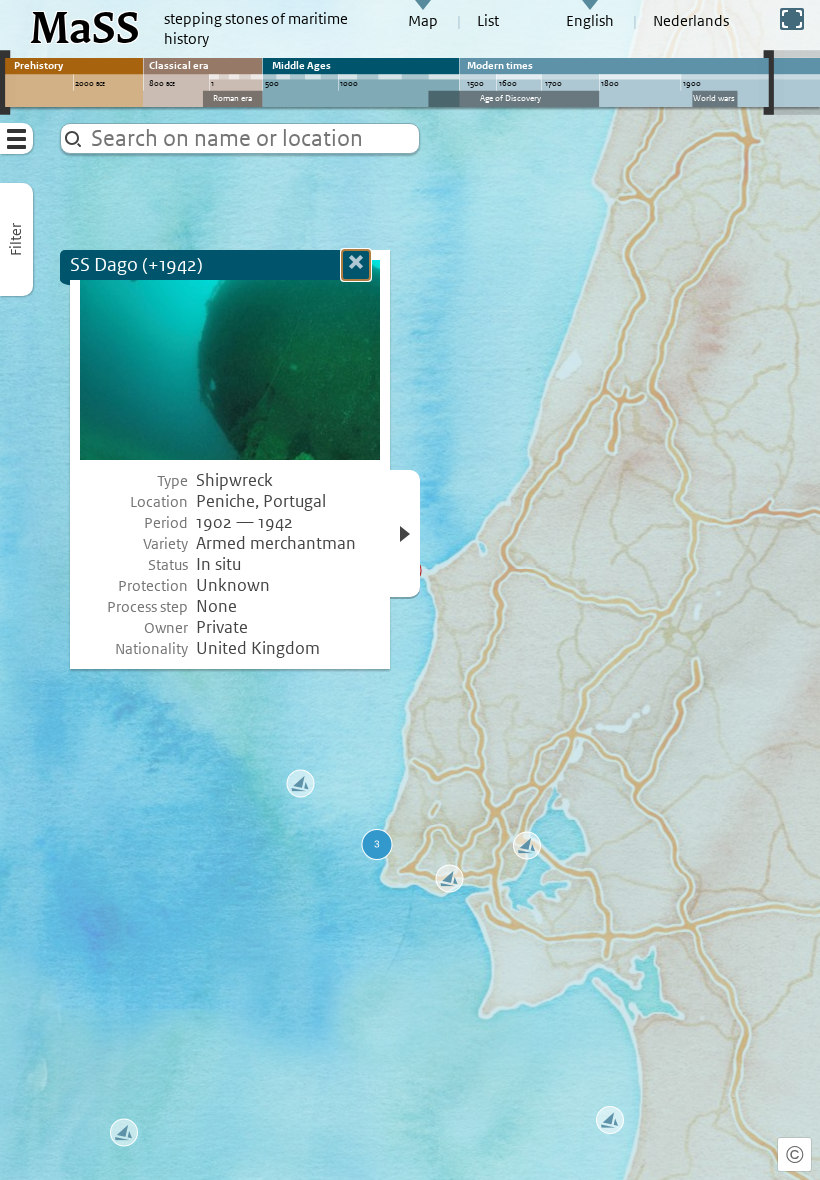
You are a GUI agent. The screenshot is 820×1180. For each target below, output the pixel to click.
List (488, 21)
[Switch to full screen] (792, 19)
